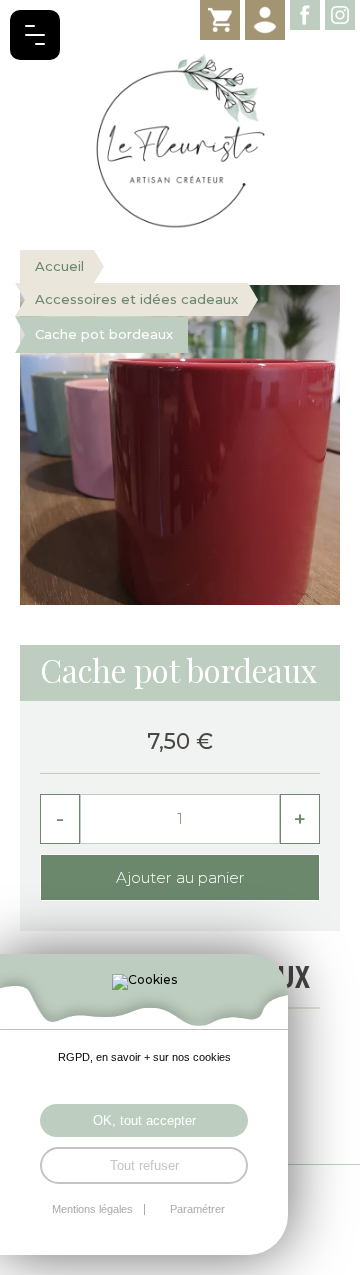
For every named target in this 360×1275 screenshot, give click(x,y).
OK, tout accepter (144, 1120)
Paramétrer (197, 1209)
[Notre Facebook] (305, 15)
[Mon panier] (220, 20)
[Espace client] (265, 20)
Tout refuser (144, 1165)
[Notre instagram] (340, 15)
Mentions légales (92, 1209)
